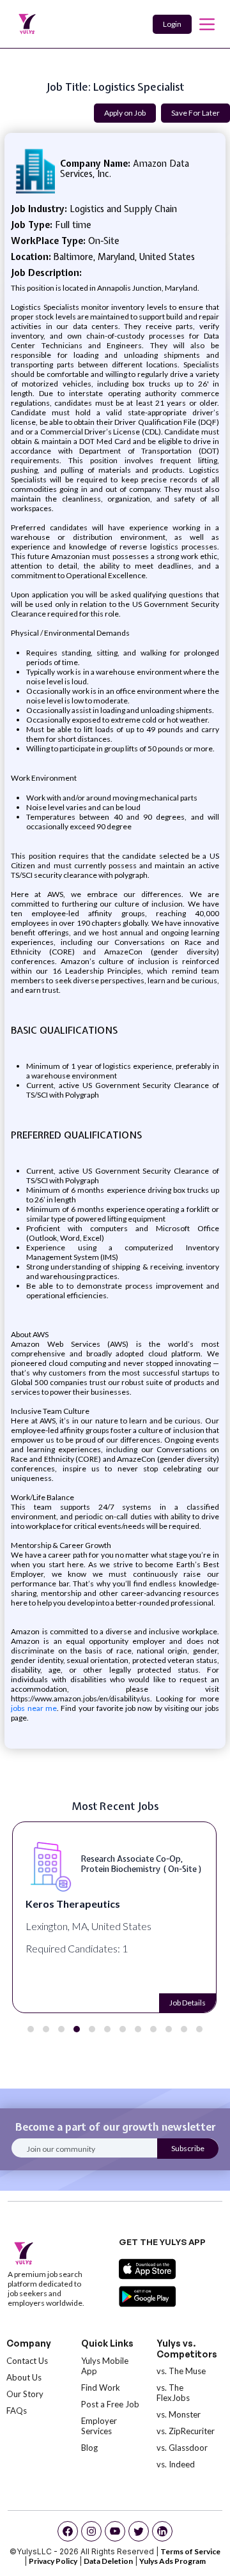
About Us (24, 2377)
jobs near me (34, 1708)
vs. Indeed (176, 2464)
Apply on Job (125, 113)
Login (172, 24)
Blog (89, 2448)
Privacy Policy (53, 2561)
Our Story (25, 2394)
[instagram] (91, 2531)
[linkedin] (162, 2531)
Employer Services (99, 2426)
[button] (31, 2029)
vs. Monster (179, 2414)
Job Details (188, 2003)
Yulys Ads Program (172, 2561)
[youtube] (115, 2531)
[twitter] (139, 2531)
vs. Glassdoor (182, 2448)
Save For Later (195, 113)
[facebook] (68, 2531)
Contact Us (27, 2361)
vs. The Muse (181, 2371)
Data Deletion (108, 2561)
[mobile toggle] (207, 24)
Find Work (101, 2388)
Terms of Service (190, 2551)
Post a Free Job (110, 2404)
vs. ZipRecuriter (186, 2431)
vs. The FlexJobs (173, 2393)
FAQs (17, 2411)
